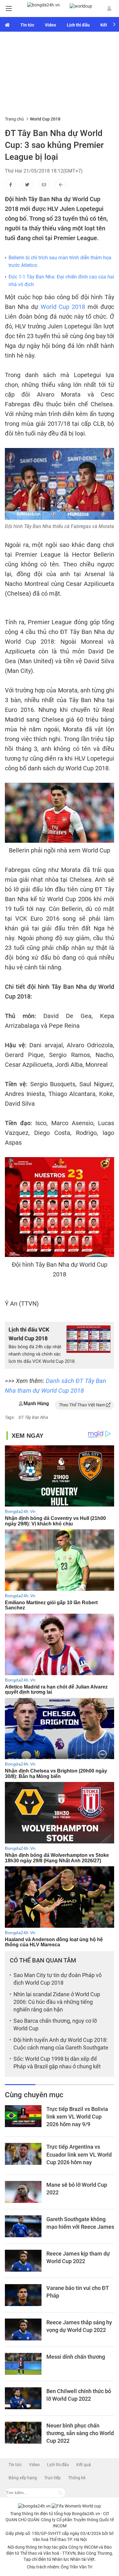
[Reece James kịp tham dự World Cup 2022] (23, 2261)
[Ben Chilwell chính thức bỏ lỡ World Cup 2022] (23, 2398)
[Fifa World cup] (81, 6)
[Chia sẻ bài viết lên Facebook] (10, 184)
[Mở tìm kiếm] (60, 2493)
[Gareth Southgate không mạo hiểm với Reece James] (23, 2226)
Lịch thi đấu (78, 25)
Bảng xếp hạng (23, 2478)
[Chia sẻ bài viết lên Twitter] (27, 184)
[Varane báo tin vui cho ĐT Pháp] (23, 2295)
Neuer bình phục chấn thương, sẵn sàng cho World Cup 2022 (80, 2433)
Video (50, 25)
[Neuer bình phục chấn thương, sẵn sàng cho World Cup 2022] (23, 2433)
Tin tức (27, 25)
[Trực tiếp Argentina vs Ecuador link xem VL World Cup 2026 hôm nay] (23, 2154)
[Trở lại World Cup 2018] (61, 184)
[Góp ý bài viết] (44, 184)
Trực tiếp (52, 2478)
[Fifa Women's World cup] (7, 24)
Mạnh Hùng (36, 1403)
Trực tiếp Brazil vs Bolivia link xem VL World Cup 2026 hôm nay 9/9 (77, 2117)
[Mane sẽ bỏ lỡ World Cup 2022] (23, 2192)
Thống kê (77, 2478)
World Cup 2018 (63, 307)
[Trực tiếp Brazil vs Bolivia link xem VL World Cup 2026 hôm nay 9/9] (23, 2116)
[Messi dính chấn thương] (23, 2364)
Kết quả (84, 2465)
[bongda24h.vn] (43, 8)
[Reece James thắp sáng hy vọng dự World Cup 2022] (23, 2329)
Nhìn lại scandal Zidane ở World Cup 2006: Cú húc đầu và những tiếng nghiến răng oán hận (57, 2002)
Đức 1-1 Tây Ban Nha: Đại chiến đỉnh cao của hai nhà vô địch (61, 281)
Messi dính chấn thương (76, 2357)
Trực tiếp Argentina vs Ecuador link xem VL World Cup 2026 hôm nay (79, 2154)
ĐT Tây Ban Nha (33, 1417)
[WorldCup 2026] (76, 2506)
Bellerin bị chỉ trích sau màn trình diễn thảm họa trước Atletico (60, 262)
